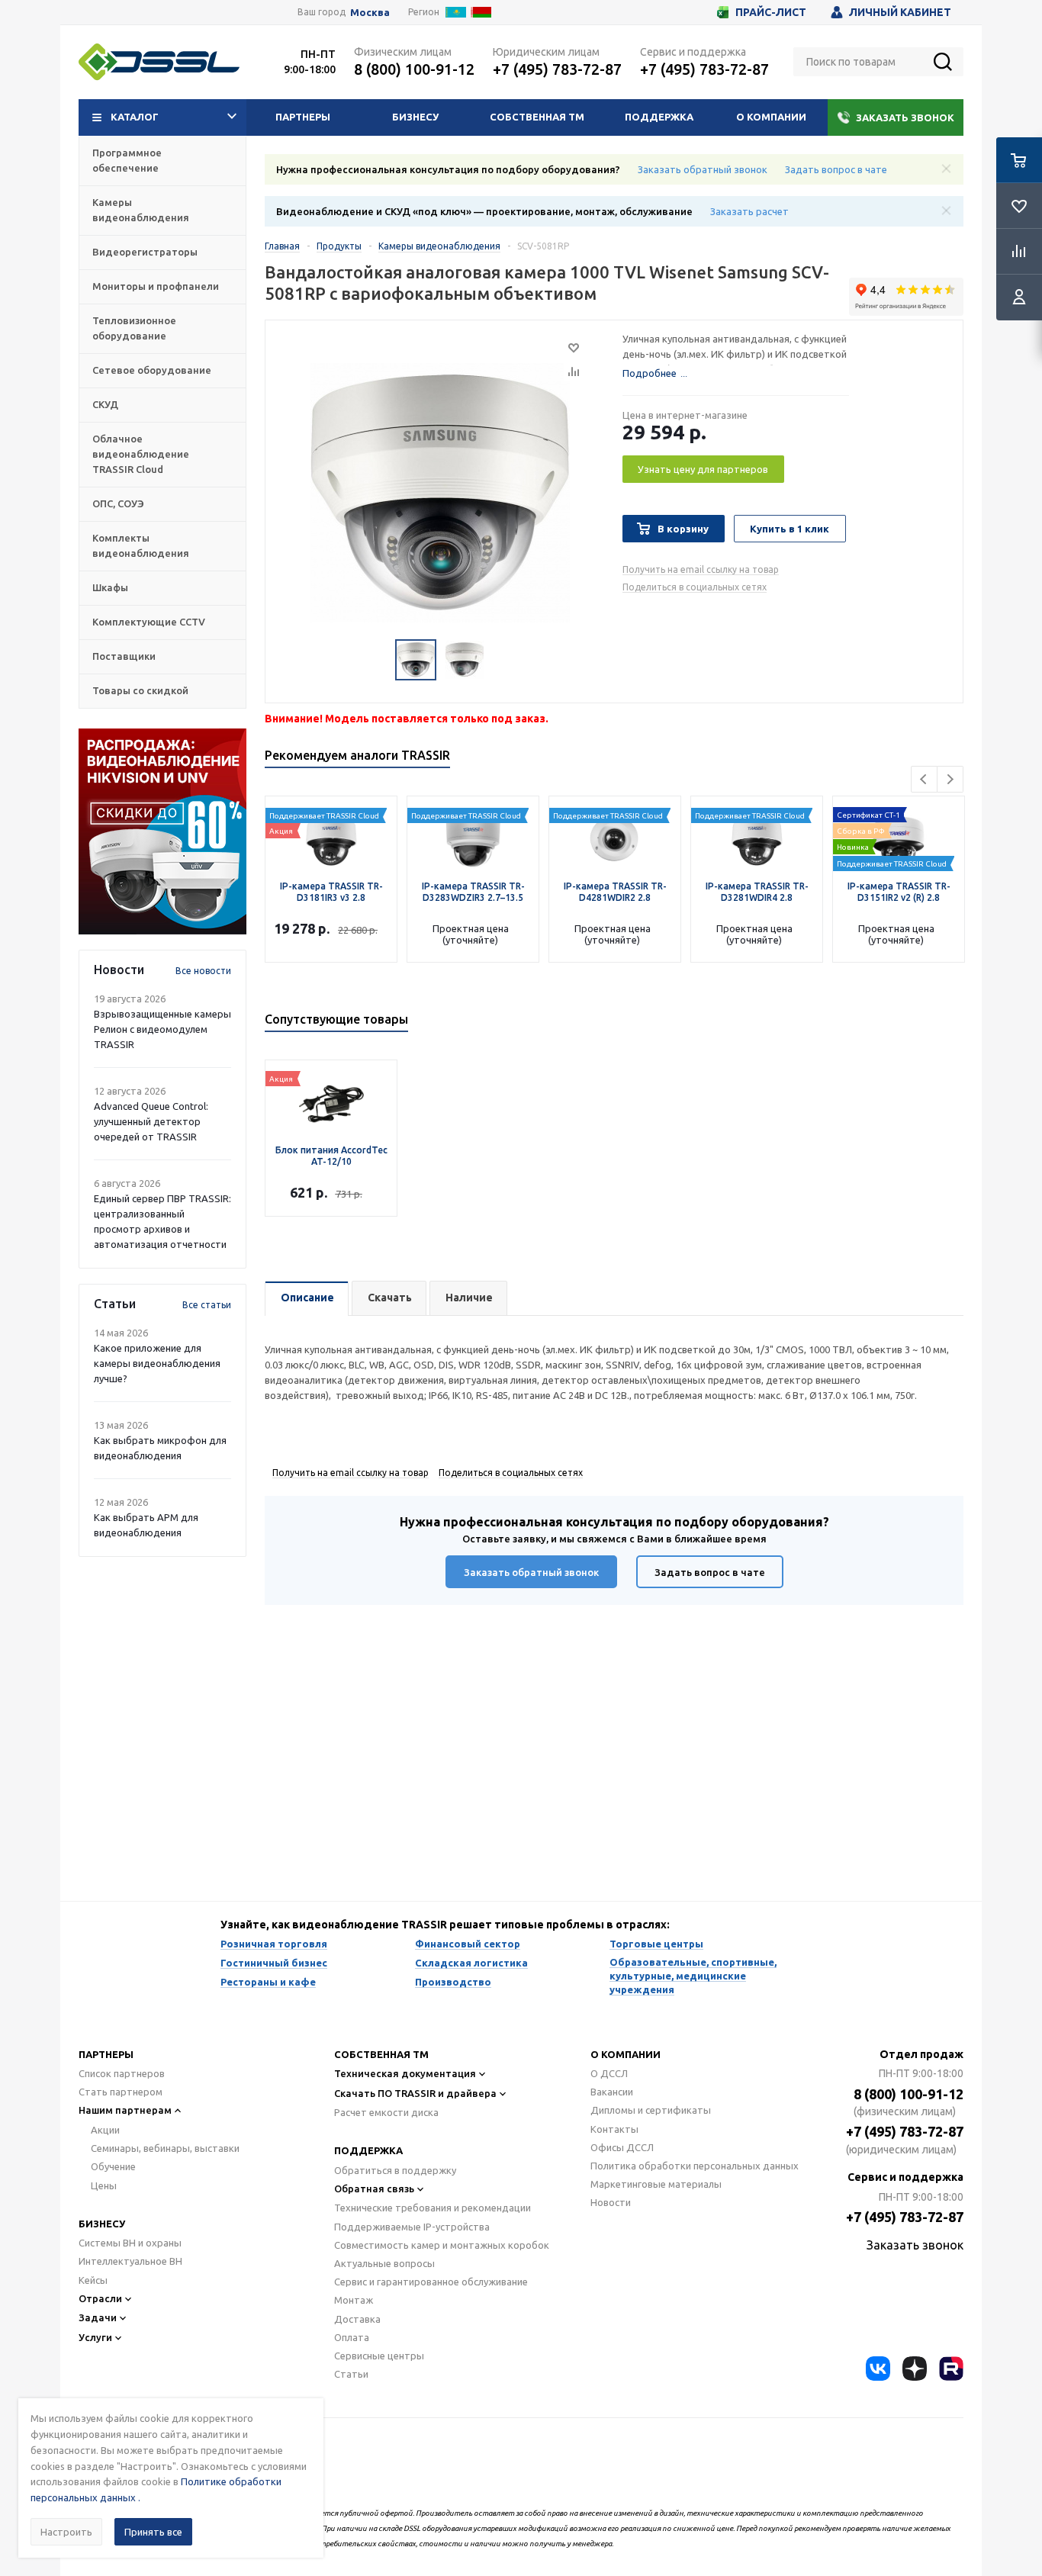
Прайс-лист (771, 12)
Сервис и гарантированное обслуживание (431, 2282)
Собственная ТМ (537, 117)
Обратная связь (374, 2188)
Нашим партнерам (125, 2110)
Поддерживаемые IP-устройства (412, 2227)
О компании (771, 117)
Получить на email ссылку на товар (701, 569)
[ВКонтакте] (878, 2369)
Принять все (153, 2532)
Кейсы (93, 2280)
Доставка (357, 2319)
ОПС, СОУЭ (118, 503)
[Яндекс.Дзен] (915, 2369)
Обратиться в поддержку (395, 2170)
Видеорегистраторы (145, 252)
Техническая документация (405, 2073)
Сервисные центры (379, 2356)
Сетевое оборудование (152, 370)
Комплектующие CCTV (149, 622)
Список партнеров (122, 2073)
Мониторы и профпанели (156, 286)
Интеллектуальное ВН (130, 2261)
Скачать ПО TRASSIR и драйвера (415, 2093)
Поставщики (124, 656)
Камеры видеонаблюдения (141, 210)
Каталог (135, 117)
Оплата (352, 2337)
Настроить (66, 2532)
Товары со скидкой (140, 690)
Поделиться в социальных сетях (695, 587)
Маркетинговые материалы (656, 2184)
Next (950, 779)
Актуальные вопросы (384, 2263)
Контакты (614, 2129)
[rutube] (951, 2369)
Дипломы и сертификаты (651, 2110)
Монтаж (354, 2300)
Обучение (113, 2166)
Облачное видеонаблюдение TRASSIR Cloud (141, 454)
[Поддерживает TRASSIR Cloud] (899, 836)
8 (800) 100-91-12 (414, 69)
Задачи (98, 2317)
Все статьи (207, 1305)
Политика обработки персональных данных (695, 2166)
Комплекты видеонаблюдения (141, 545)
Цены (104, 2185)
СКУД (105, 404)
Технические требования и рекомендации (433, 2208)
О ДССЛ (609, 2073)
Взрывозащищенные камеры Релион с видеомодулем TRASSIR (162, 1029)
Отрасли (100, 2298)
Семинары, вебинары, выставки (165, 2148)
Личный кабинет (900, 12)
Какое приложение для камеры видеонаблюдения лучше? (157, 1363)
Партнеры (303, 117)
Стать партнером (121, 2092)
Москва (370, 13)
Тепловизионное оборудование (134, 328)
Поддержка (659, 117)
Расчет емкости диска (386, 2112)
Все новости (203, 971)
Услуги (95, 2337)
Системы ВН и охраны (130, 2243)
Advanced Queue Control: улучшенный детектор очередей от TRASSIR (151, 1121)
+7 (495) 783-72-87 (557, 69)
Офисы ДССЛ (622, 2147)
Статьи (351, 2374)
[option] (162, 831)
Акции (105, 2130)
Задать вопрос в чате (836, 169)
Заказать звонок (905, 117)
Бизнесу (415, 117)
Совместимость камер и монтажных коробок (442, 2245)
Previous (924, 779)
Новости (611, 2202)
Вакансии (612, 2092)
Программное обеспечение (127, 160)
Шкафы (110, 587)
